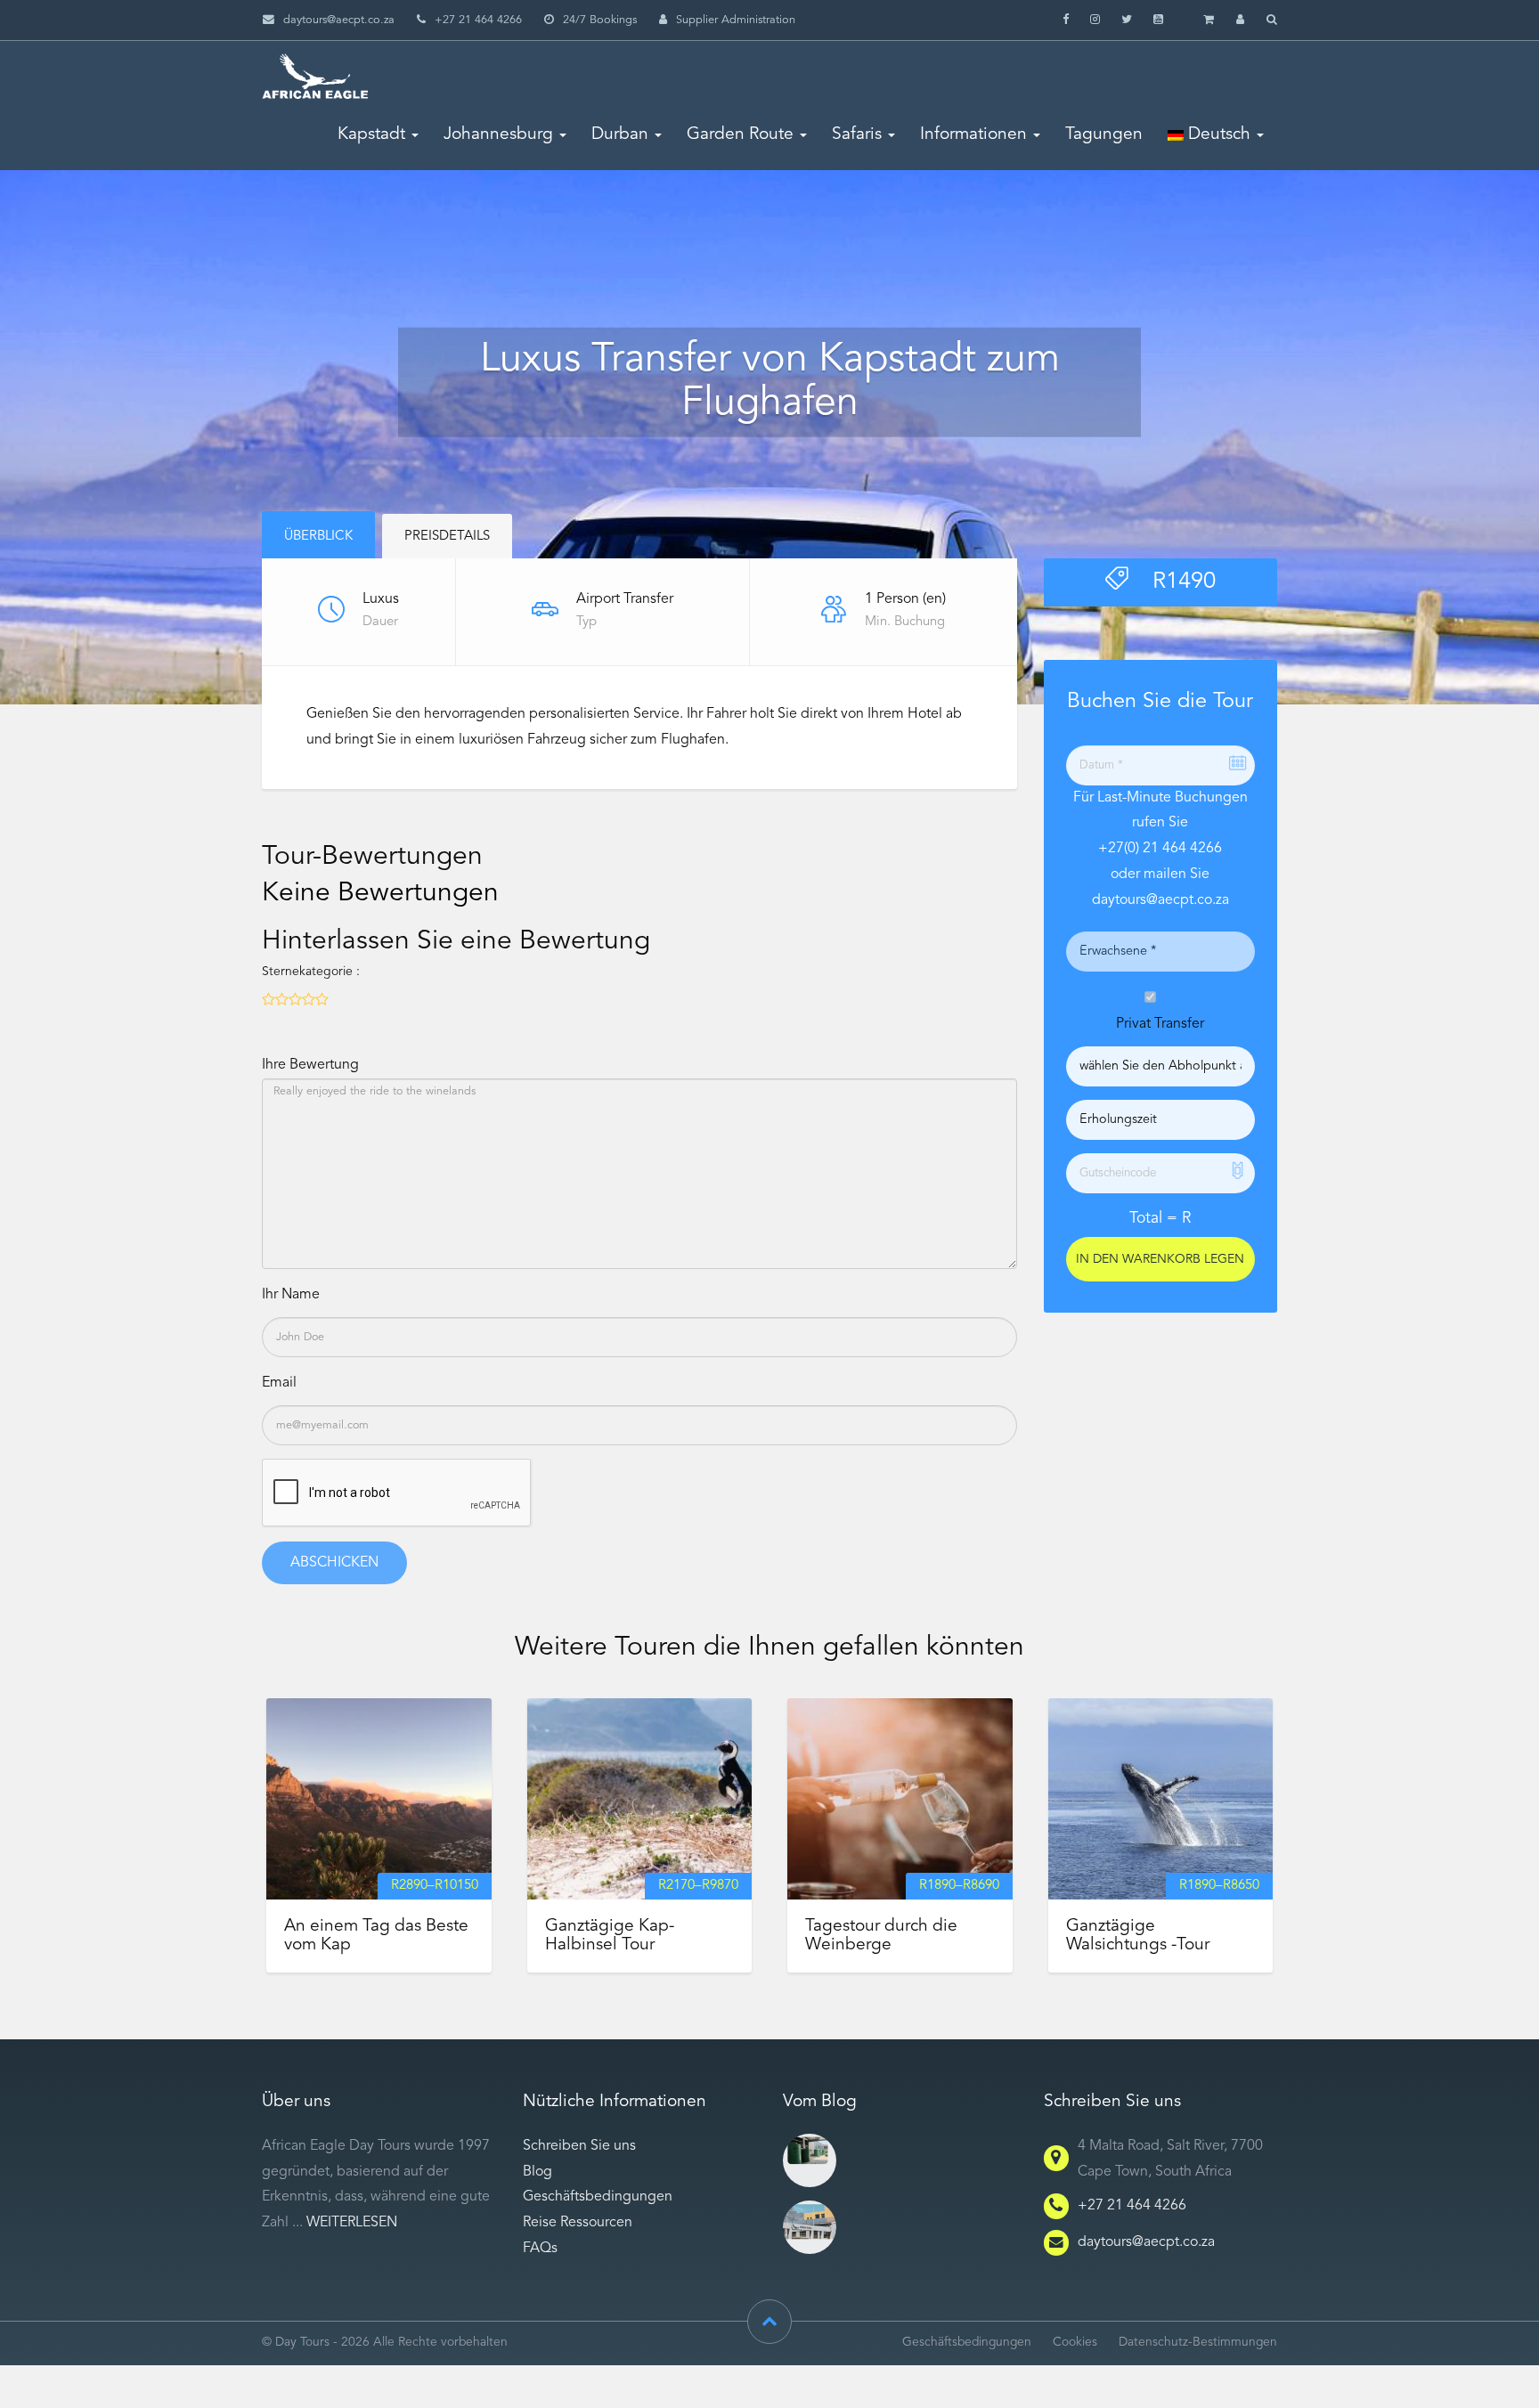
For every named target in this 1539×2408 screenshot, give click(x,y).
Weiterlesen (352, 2223)
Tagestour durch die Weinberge (881, 1936)
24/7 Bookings (600, 20)
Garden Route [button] (740, 134)
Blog (537, 2172)
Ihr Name (291, 1295)
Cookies (1075, 2343)
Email (279, 1383)
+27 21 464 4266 (1132, 2206)
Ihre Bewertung (310, 1065)
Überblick (318, 537)
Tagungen (1104, 134)
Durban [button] (620, 134)
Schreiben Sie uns (579, 2146)
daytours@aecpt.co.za (339, 20)
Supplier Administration (736, 20)
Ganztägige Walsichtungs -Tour (1138, 1936)
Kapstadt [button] (371, 134)
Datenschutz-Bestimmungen (1198, 2343)
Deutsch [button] (1217, 134)
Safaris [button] (857, 134)
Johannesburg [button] (498, 134)
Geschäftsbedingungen (598, 2197)
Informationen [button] (973, 134)
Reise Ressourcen (578, 2223)
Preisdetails (447, 537)
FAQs (540, 2249)
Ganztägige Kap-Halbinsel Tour (610, 1936)
